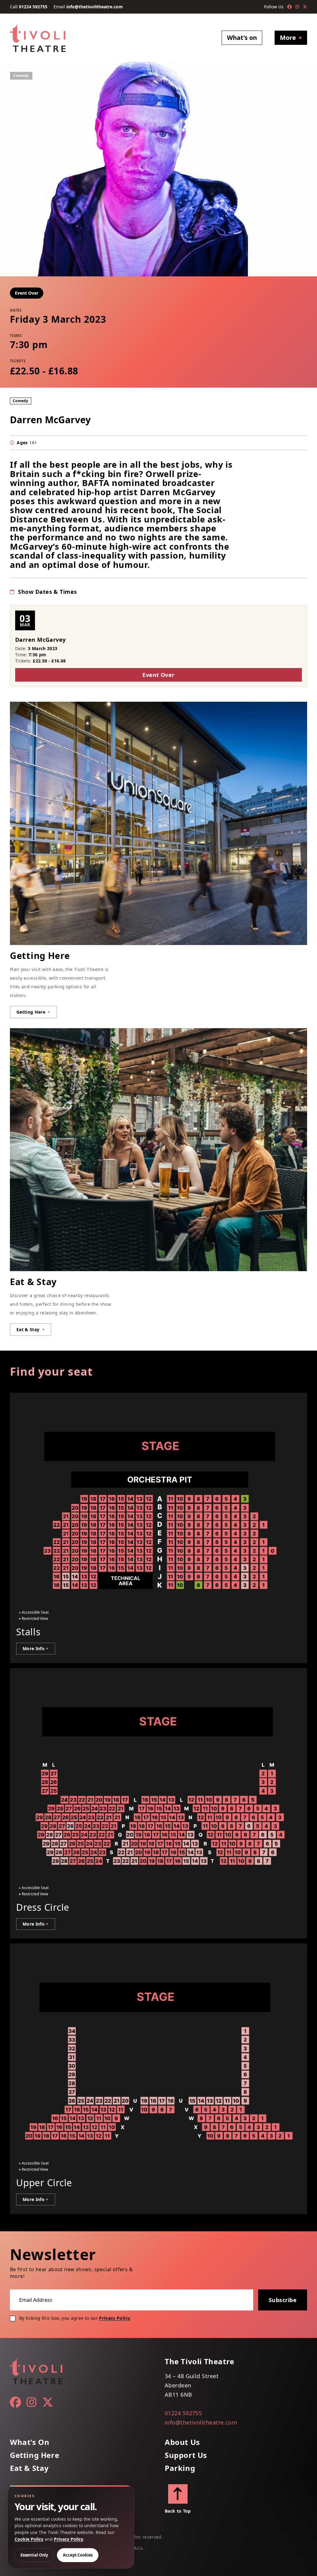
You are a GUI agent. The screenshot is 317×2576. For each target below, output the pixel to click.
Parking (180, 2468)
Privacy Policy (115, 2318)
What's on (242, 38)
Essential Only (34, 2555)
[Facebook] (289, 7)
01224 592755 (33, 7)
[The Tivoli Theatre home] (38, 38)
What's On (30, 2442)
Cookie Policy (29, 2539)
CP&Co (136, 2548)
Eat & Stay (29, 2468)
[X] (305, 7)
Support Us (186, 2455)
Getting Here (35, 2455)
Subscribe (283, 2300)
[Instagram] (297, 7)
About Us (182, 2442)
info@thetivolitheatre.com (95, 7)
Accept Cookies (78, 2555)
